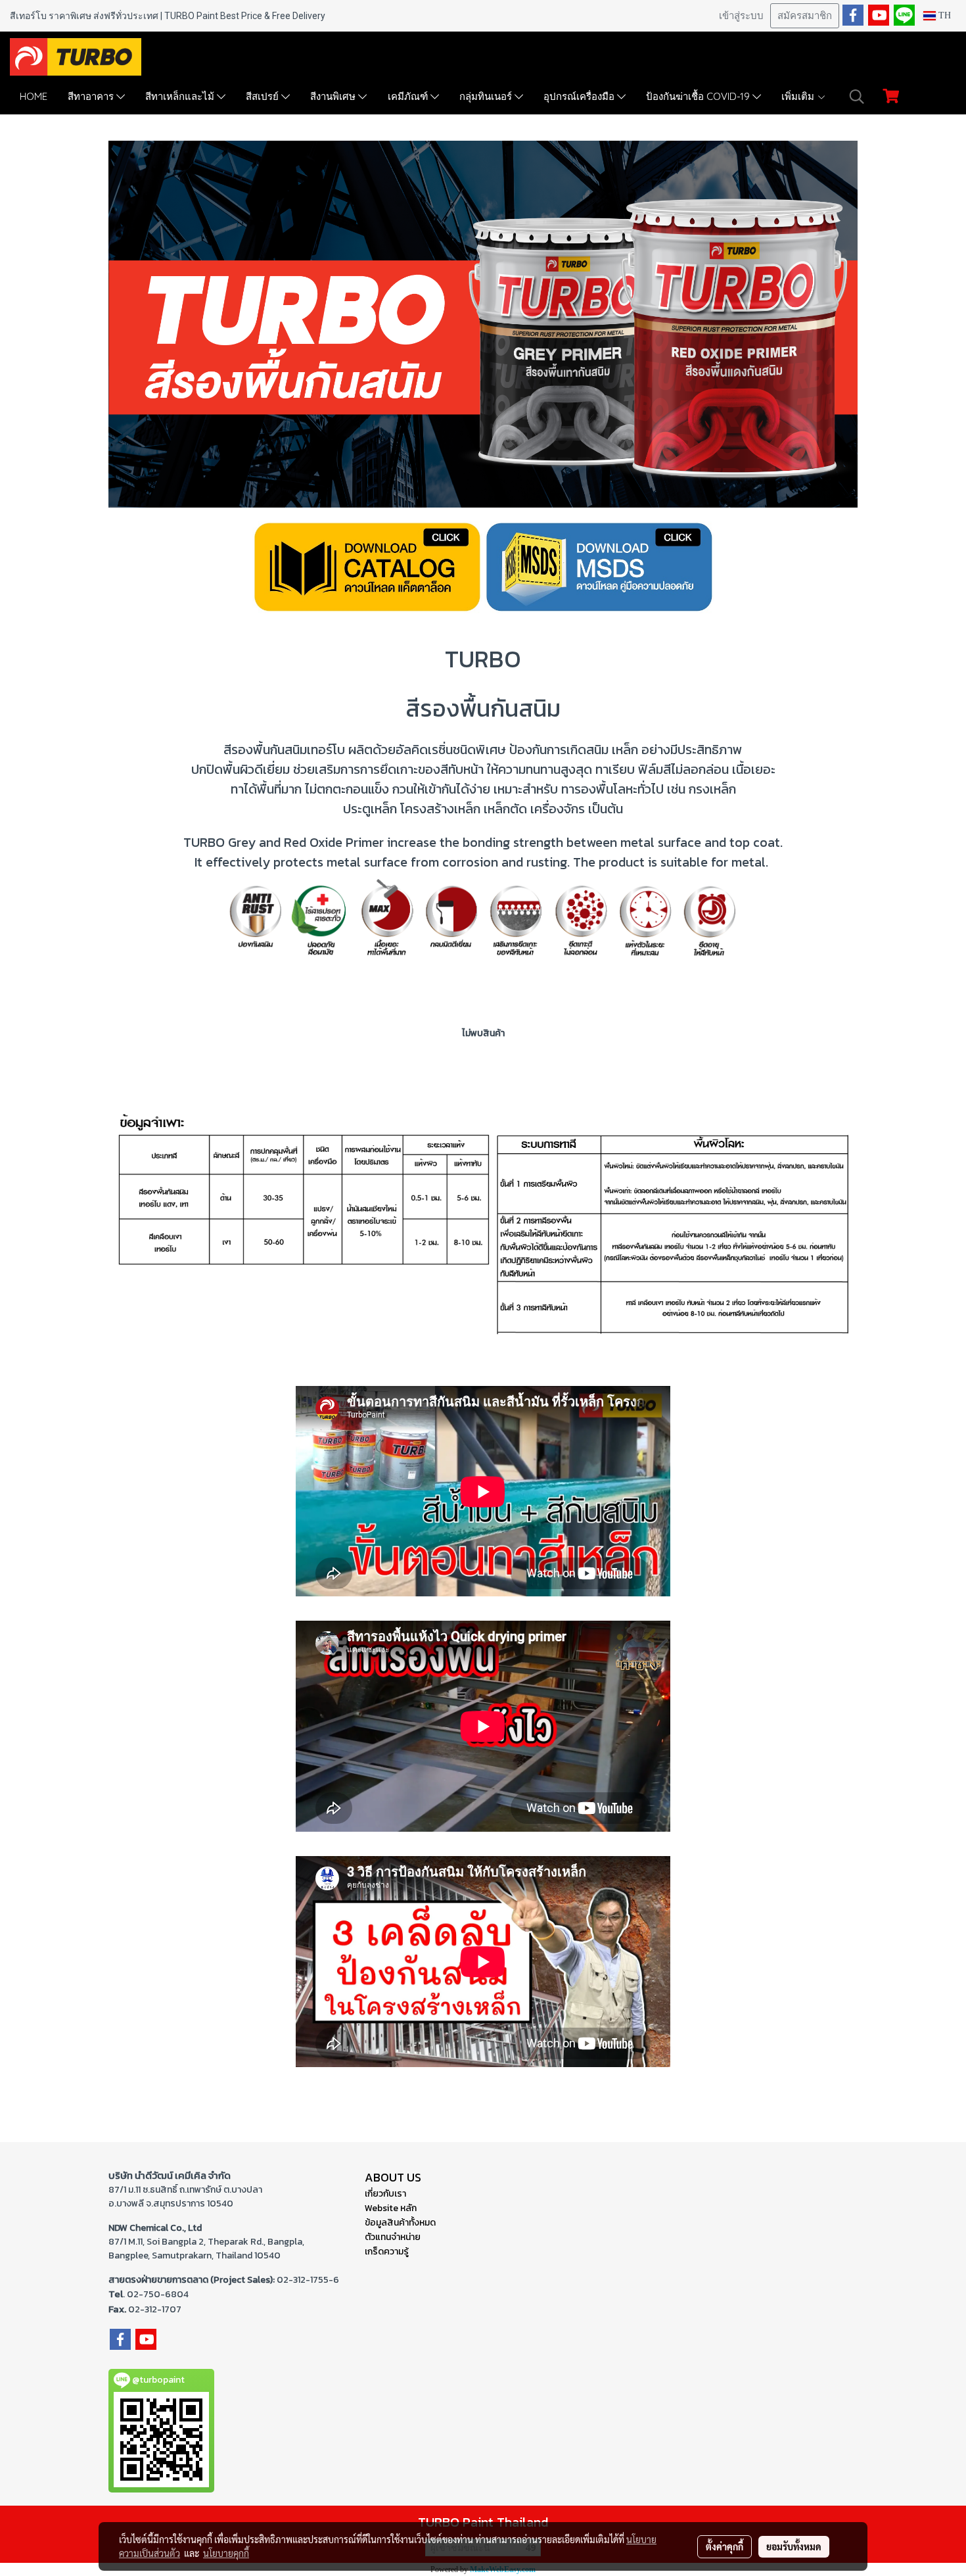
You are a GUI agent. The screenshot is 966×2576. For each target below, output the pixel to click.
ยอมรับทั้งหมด (794, 2546)
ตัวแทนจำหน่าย (393, 2237)
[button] (857, 97)
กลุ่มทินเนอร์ (487, 96)
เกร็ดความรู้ (387, 2252)
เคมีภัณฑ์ (409, 96)
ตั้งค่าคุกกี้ (724, 2546)
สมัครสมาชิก (805, 16)
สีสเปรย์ (264, 96)
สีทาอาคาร (92, 96)
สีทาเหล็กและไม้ (181, 96)
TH (943, 15)
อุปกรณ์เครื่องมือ (580, 96)
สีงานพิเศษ (334, 96)
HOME (34, 96)
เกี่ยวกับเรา (385, 2194)
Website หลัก (391, 2208)
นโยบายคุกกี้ (226, 2553)
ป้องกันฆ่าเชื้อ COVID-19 (699, 96)
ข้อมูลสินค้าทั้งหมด (400, 2223)
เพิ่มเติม (799, 96)
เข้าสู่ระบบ (741, 16)
